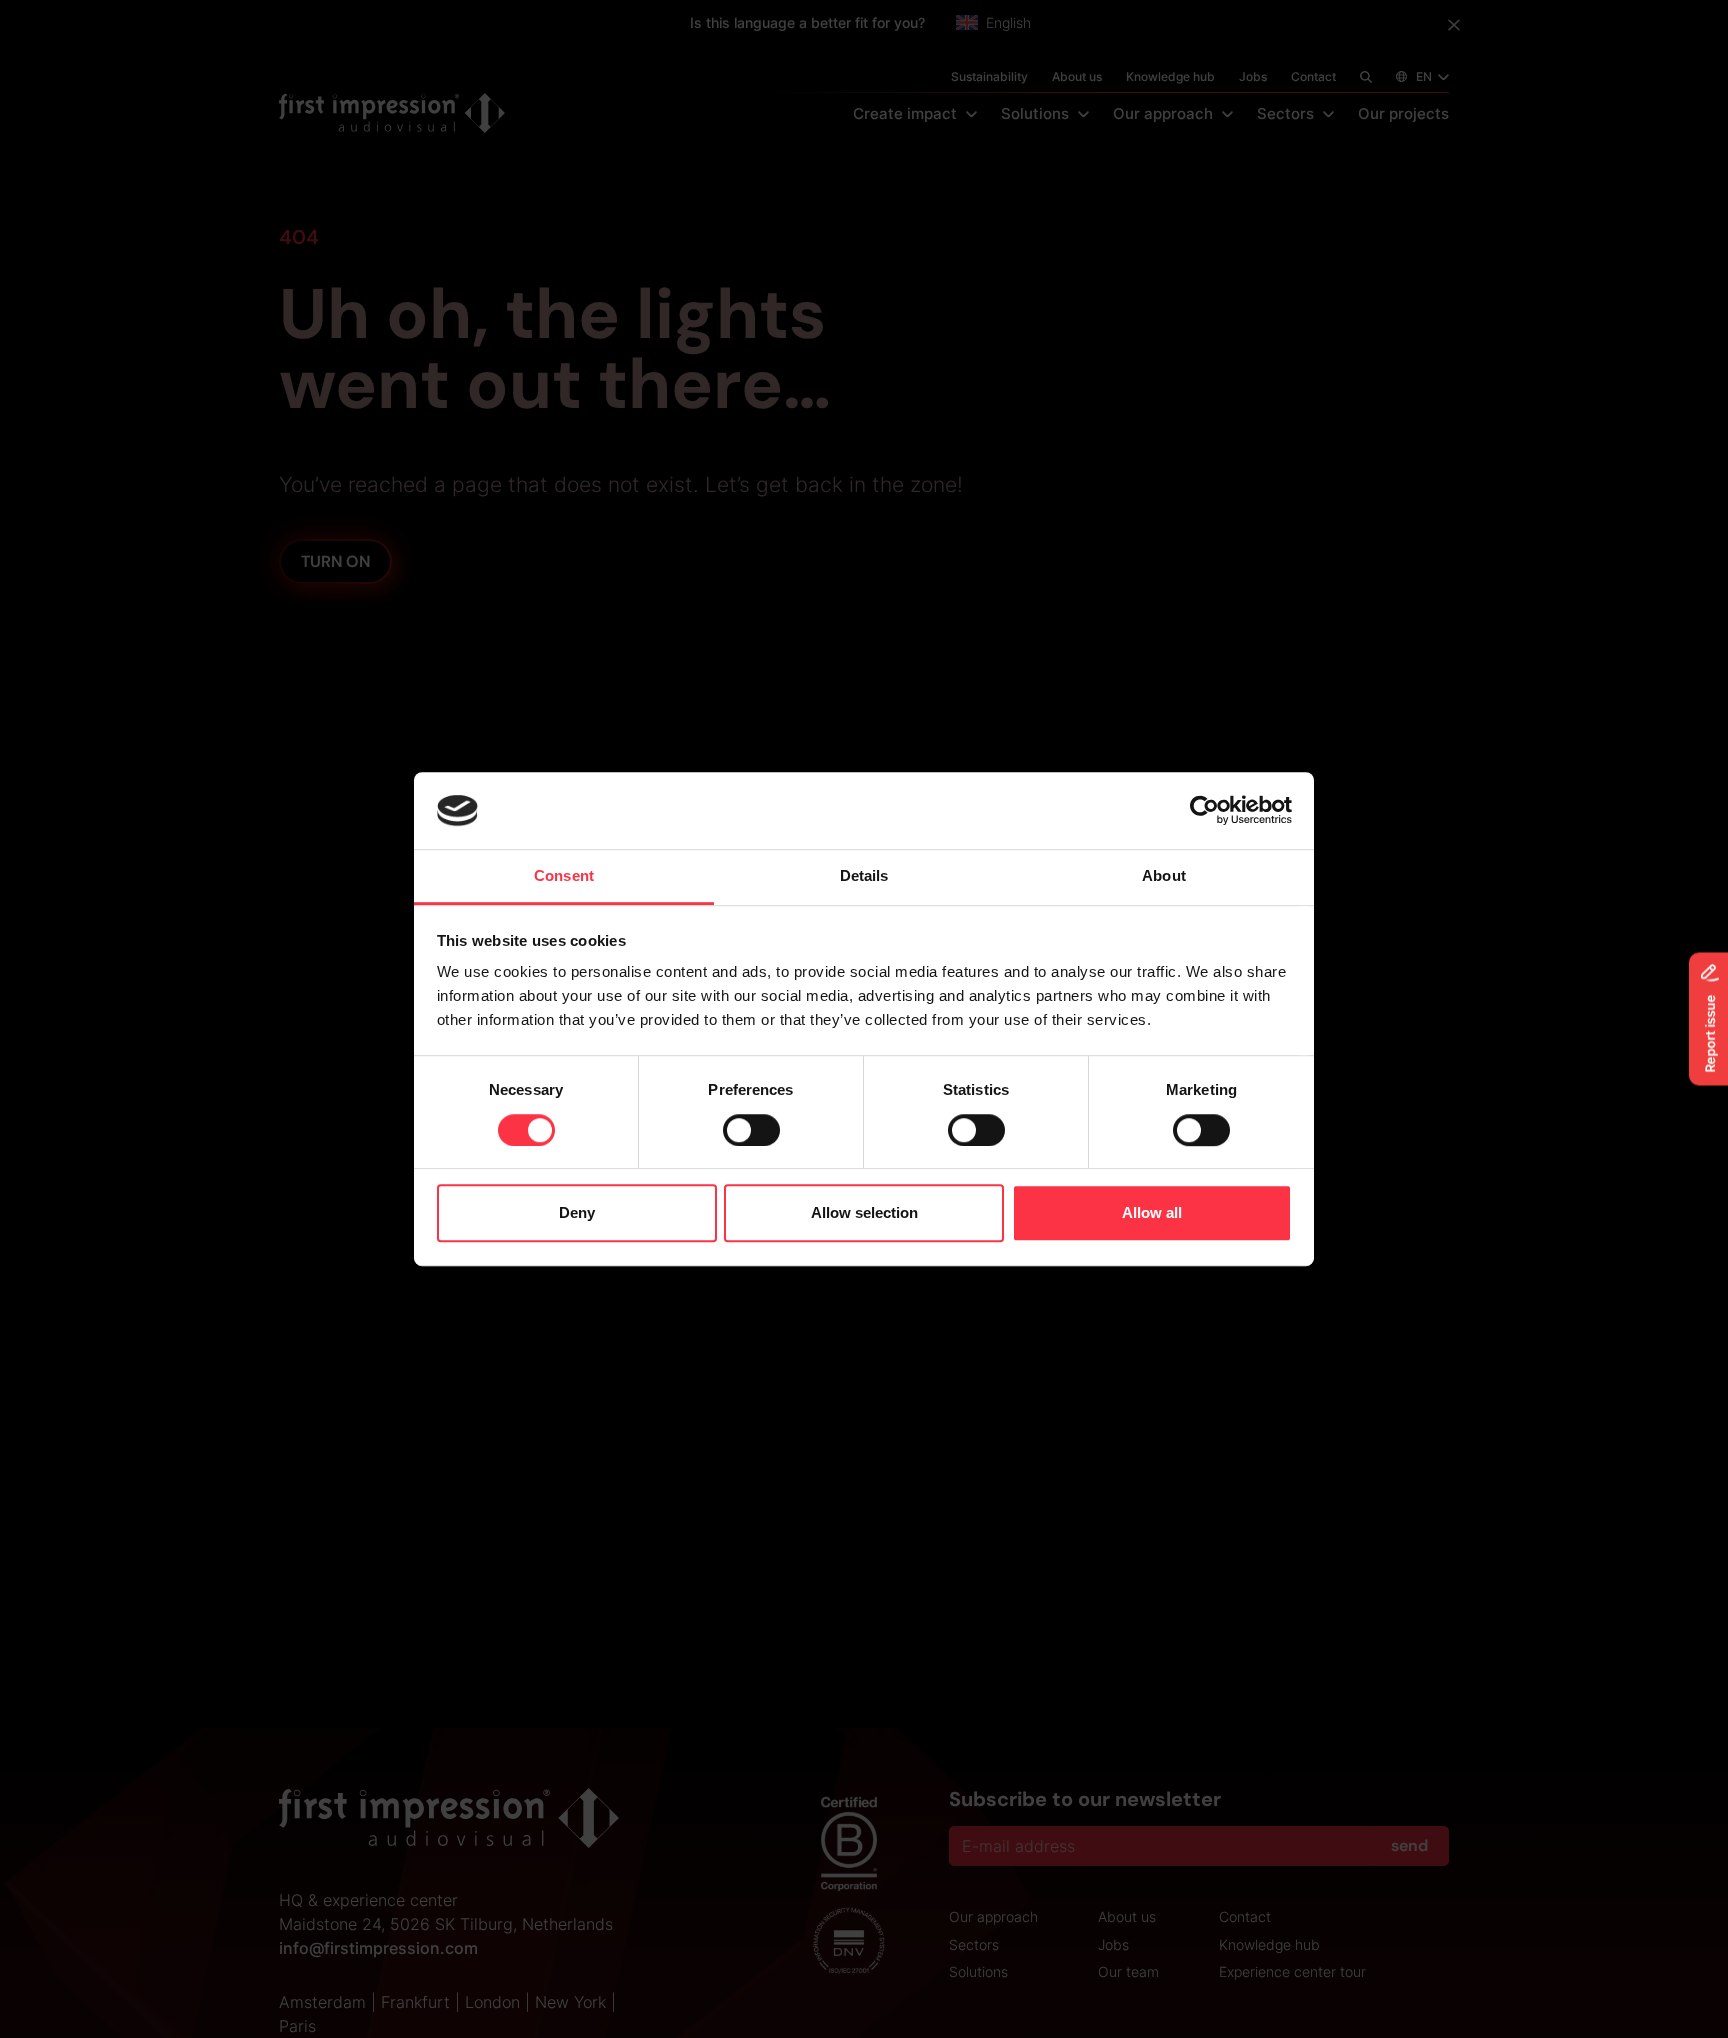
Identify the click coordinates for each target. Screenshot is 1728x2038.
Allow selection (864, 1212)
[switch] (751, 1130)
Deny (577, 1212)
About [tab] (1164, 875)
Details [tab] (864, 875)
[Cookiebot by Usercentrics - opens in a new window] (1204, 811)
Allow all (1152, 1212)
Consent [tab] (564, 875)
